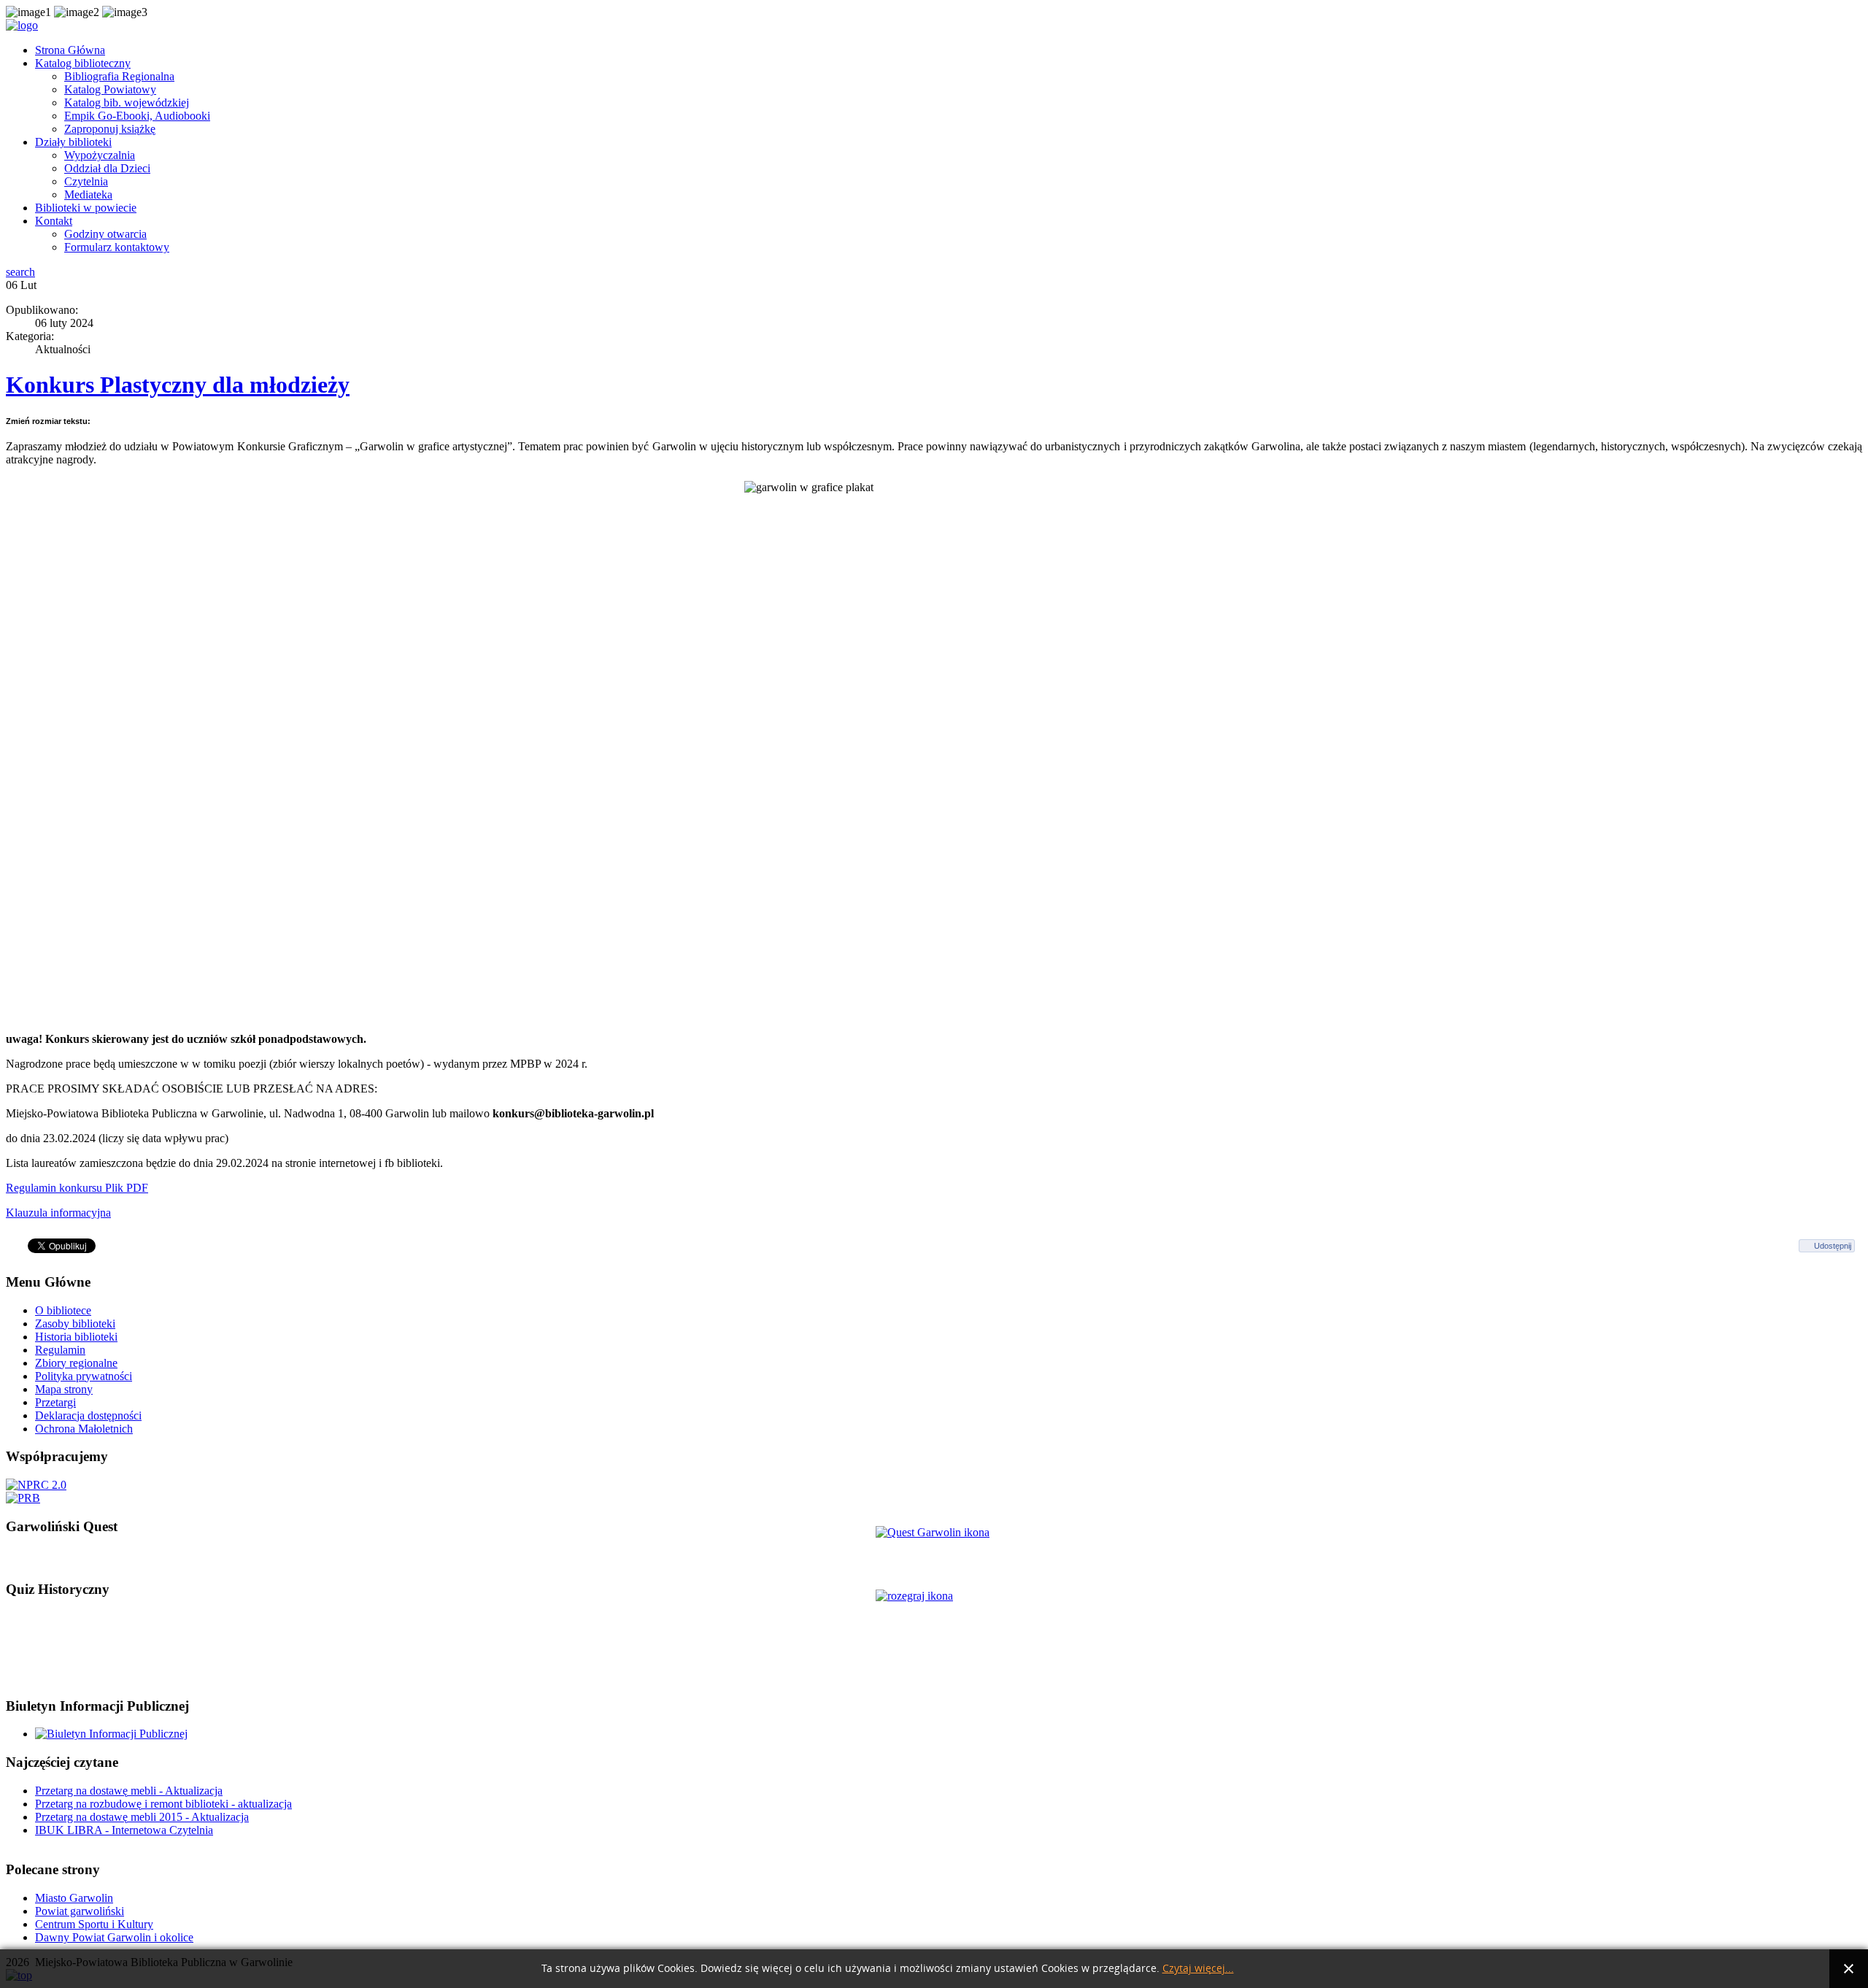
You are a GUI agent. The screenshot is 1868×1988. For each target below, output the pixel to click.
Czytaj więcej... (1198, 1969)
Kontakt (54, 221)
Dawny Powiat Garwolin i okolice (114, 1937)
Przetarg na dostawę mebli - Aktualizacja (129, 1791)
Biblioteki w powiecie (86, 208)
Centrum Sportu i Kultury (94, 1924)
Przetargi (55, 1402)
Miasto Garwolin (74, 1898)
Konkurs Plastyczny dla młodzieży (178, 385)
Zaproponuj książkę (110, 129)
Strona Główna (70, 50)
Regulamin (60, 1350)
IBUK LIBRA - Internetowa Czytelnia (124, 1830)
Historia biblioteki (76, 1337)
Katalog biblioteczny (83, 63)
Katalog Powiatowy (110, 89)
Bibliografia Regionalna (119, 76)
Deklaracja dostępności (88, 1415)
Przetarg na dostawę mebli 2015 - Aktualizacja (142, 1817)
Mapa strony (64, 1389)
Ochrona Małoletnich (84, 1429)
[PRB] (23, 1498)
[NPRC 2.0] (36, 1485)
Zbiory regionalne (76, 1363)
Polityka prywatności (84, 1376)
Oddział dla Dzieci (107, 168)
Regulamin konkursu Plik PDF (77, 1188)
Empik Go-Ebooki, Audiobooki (137, 116)
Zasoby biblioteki (75, 1324)
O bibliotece (63, 1310)
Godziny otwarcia (105, 234)
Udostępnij (1833, 1246)
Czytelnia (86, 181)
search (20, 272)
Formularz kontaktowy (117, 247)
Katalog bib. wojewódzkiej (127, 103)
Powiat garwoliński (80, 1911)
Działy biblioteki (73, 142)
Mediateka (88, 194)
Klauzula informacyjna (58, 1213)
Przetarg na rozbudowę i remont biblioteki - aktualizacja (163, 1804)
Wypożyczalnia (100, 155)
